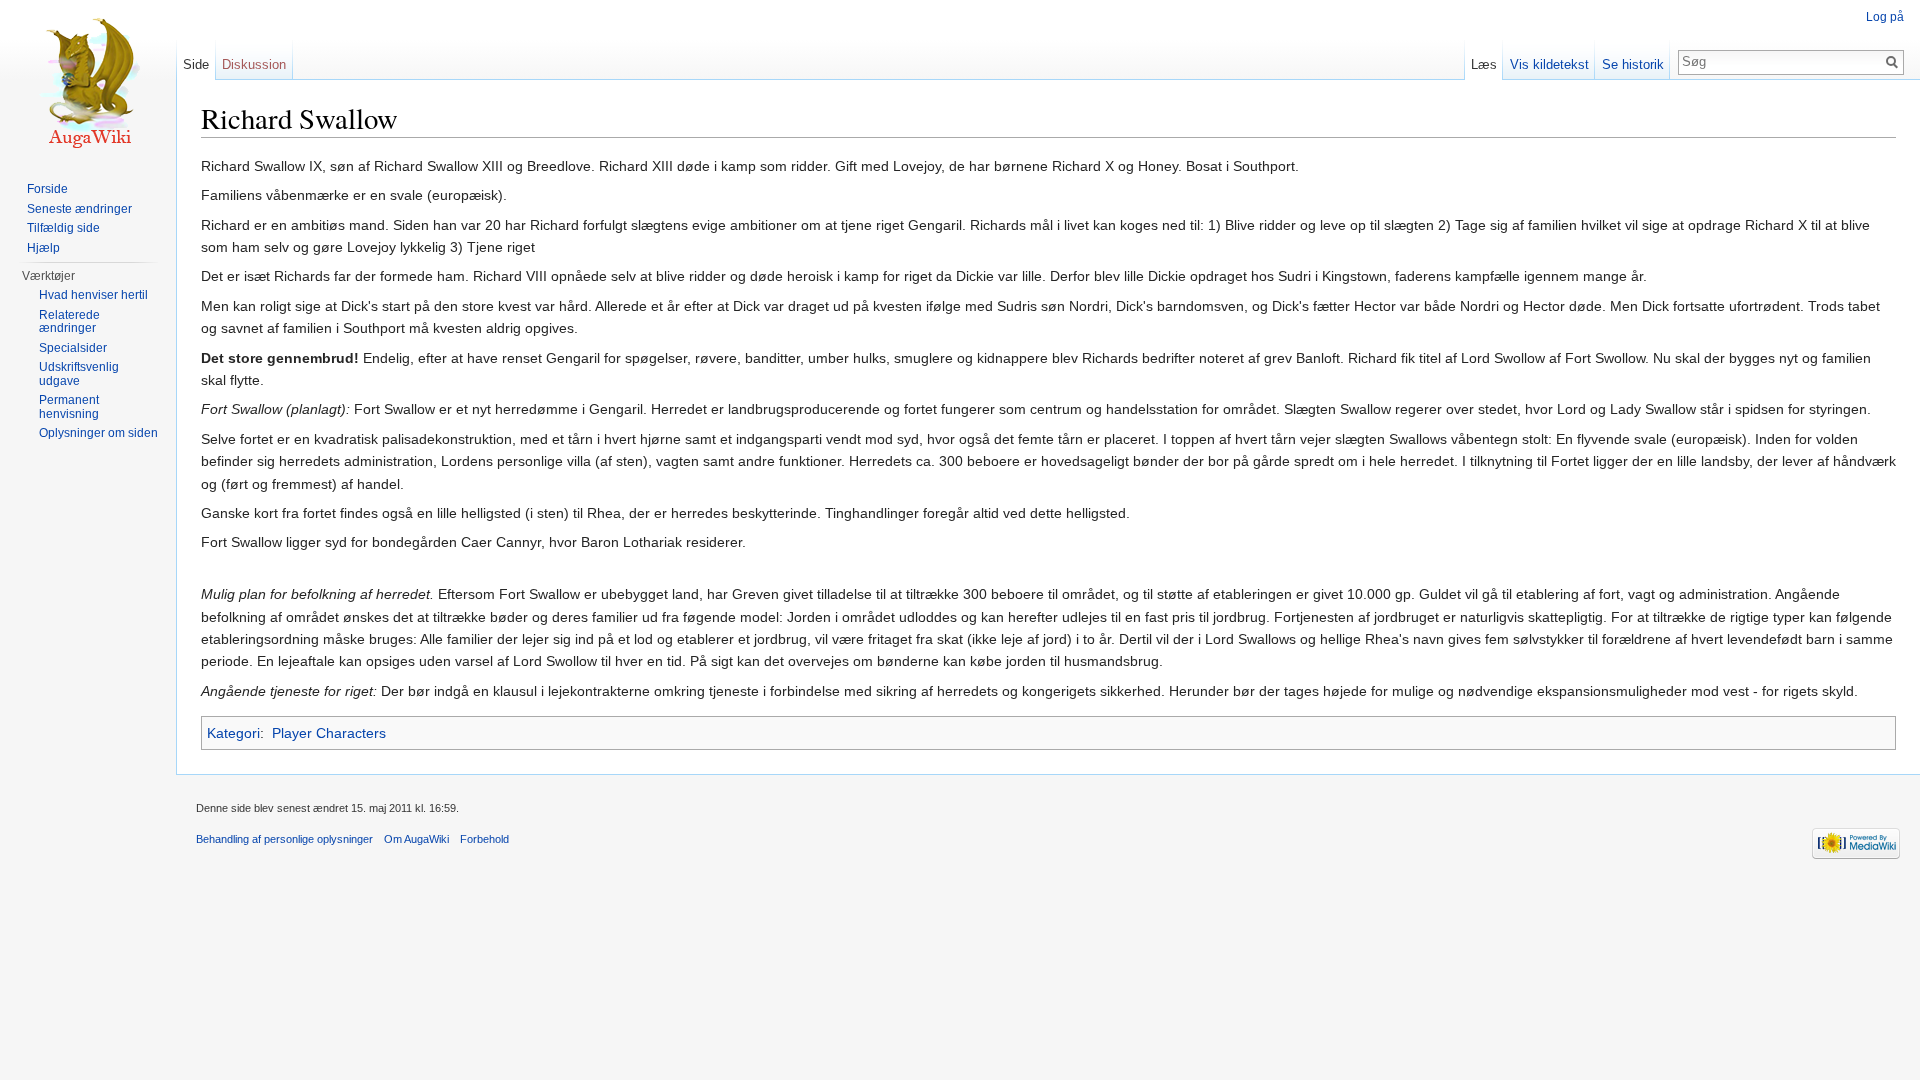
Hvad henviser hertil (93, 295)
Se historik (1633, 64)
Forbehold (484, 839)
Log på (1885, 17)
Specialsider (73, 348)
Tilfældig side (63, 228)
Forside (47, 189)
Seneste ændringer (79, 209)
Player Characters (329, 733)
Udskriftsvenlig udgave (79, 374)
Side (196, 64)
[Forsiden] (88, 80)
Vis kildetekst (1549, 64)
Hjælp (43, 248)
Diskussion (254, 64)
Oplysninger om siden (98, 433)
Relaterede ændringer (69, 322)
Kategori (233, 733)
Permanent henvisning (69, 407)
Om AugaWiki (416, 839)
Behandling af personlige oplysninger (284, 839)
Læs (1484, 64)
